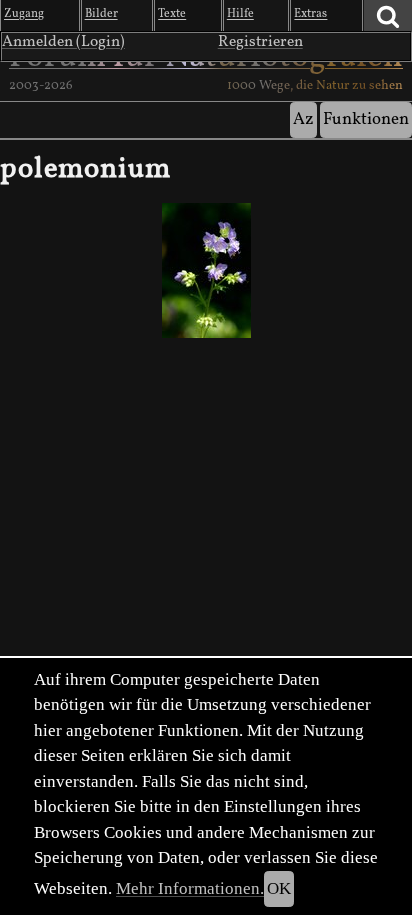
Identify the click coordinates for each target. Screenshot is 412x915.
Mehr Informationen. (190, 888)
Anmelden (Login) (63, 42)
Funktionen (366, 119)
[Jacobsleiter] (206, 270)
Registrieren (260, 42)
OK (279, 888)
